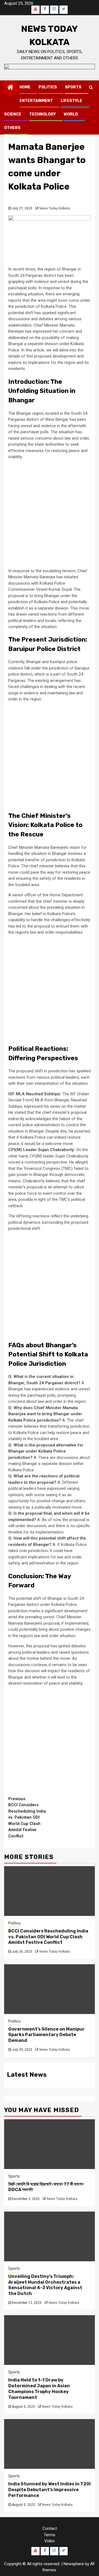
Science (13, 114)
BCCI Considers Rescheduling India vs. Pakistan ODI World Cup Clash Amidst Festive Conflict (27, 1817)
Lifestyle (71, 101)
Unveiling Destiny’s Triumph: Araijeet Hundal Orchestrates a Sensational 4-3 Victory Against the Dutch (45, 2285)
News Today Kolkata (55, 208)
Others (12, 128)
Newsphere (74, 2564)
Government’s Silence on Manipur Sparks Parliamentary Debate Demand (46, 2035)
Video (50, 2541)
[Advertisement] (50, 514)
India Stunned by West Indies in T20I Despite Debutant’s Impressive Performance (50, 2490)
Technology (42, 114)
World (71, 114)
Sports (73, 87)
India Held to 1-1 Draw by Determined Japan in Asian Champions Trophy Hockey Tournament (39, 2389)
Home (25, 87)
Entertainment (36, 101)
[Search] (91, 87)
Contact (50, 2528)
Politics (48, 87)
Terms (50, 2535)
